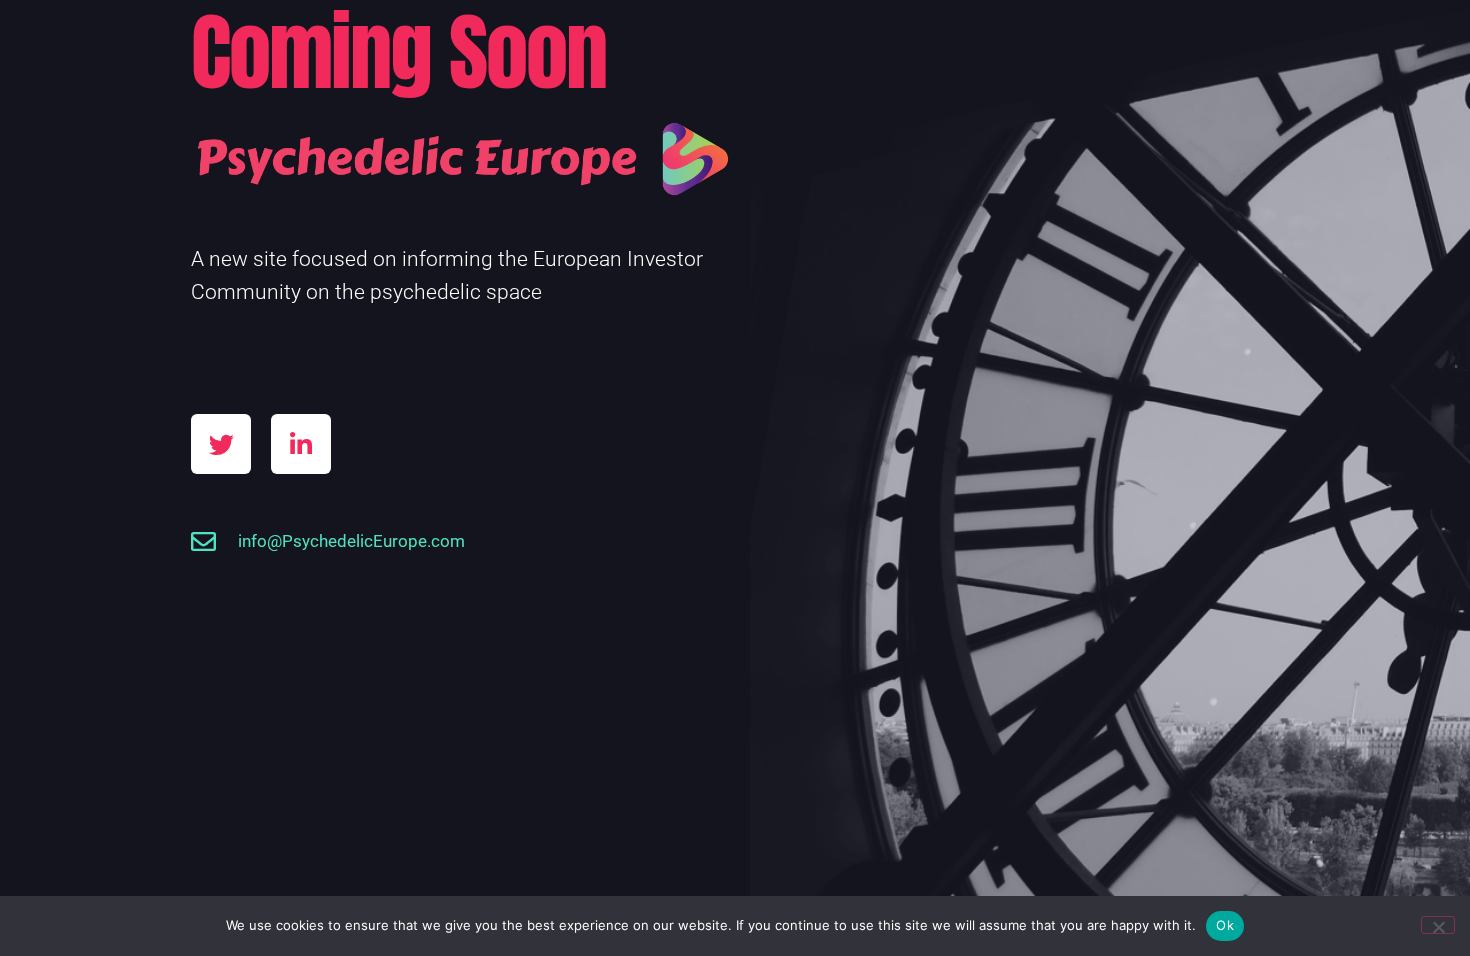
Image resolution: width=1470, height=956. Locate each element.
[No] (1438, 925)
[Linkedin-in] (301, 444)
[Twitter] (221, 444)
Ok (1225, 925)
